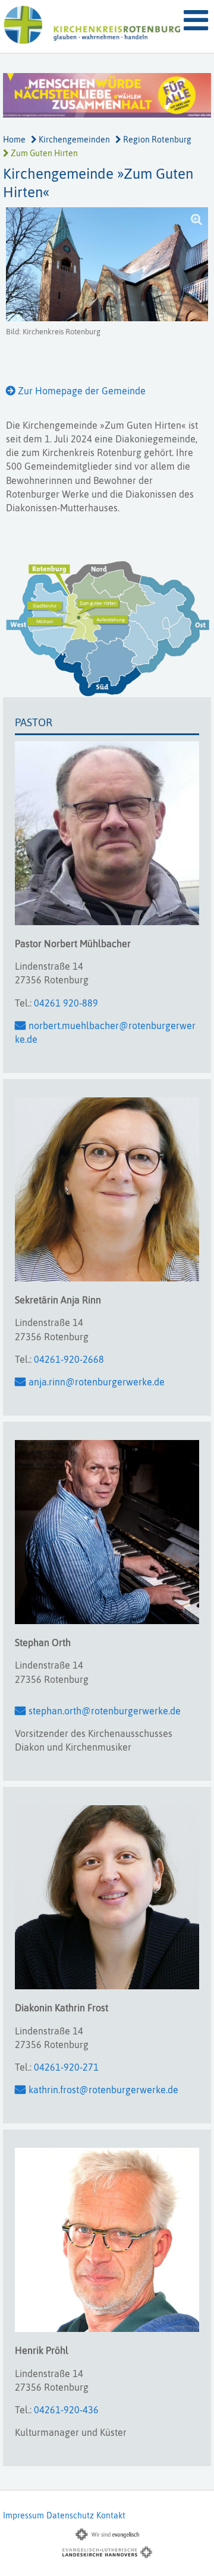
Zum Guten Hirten (43, 153)
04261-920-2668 (69, 1359)
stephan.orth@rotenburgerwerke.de (105, 1711)
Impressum (23, 2515)
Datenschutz (70, 2515)
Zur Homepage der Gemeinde (82, 391)
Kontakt (111, 2515)
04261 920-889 (66, 1003)
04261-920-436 (66, 2410)
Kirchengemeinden (73, 140)
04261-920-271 (66, 2067)
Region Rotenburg (156, 140)
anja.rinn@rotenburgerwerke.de (97, 1382)
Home (14, 140)
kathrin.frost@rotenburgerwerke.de (103, 2090)
